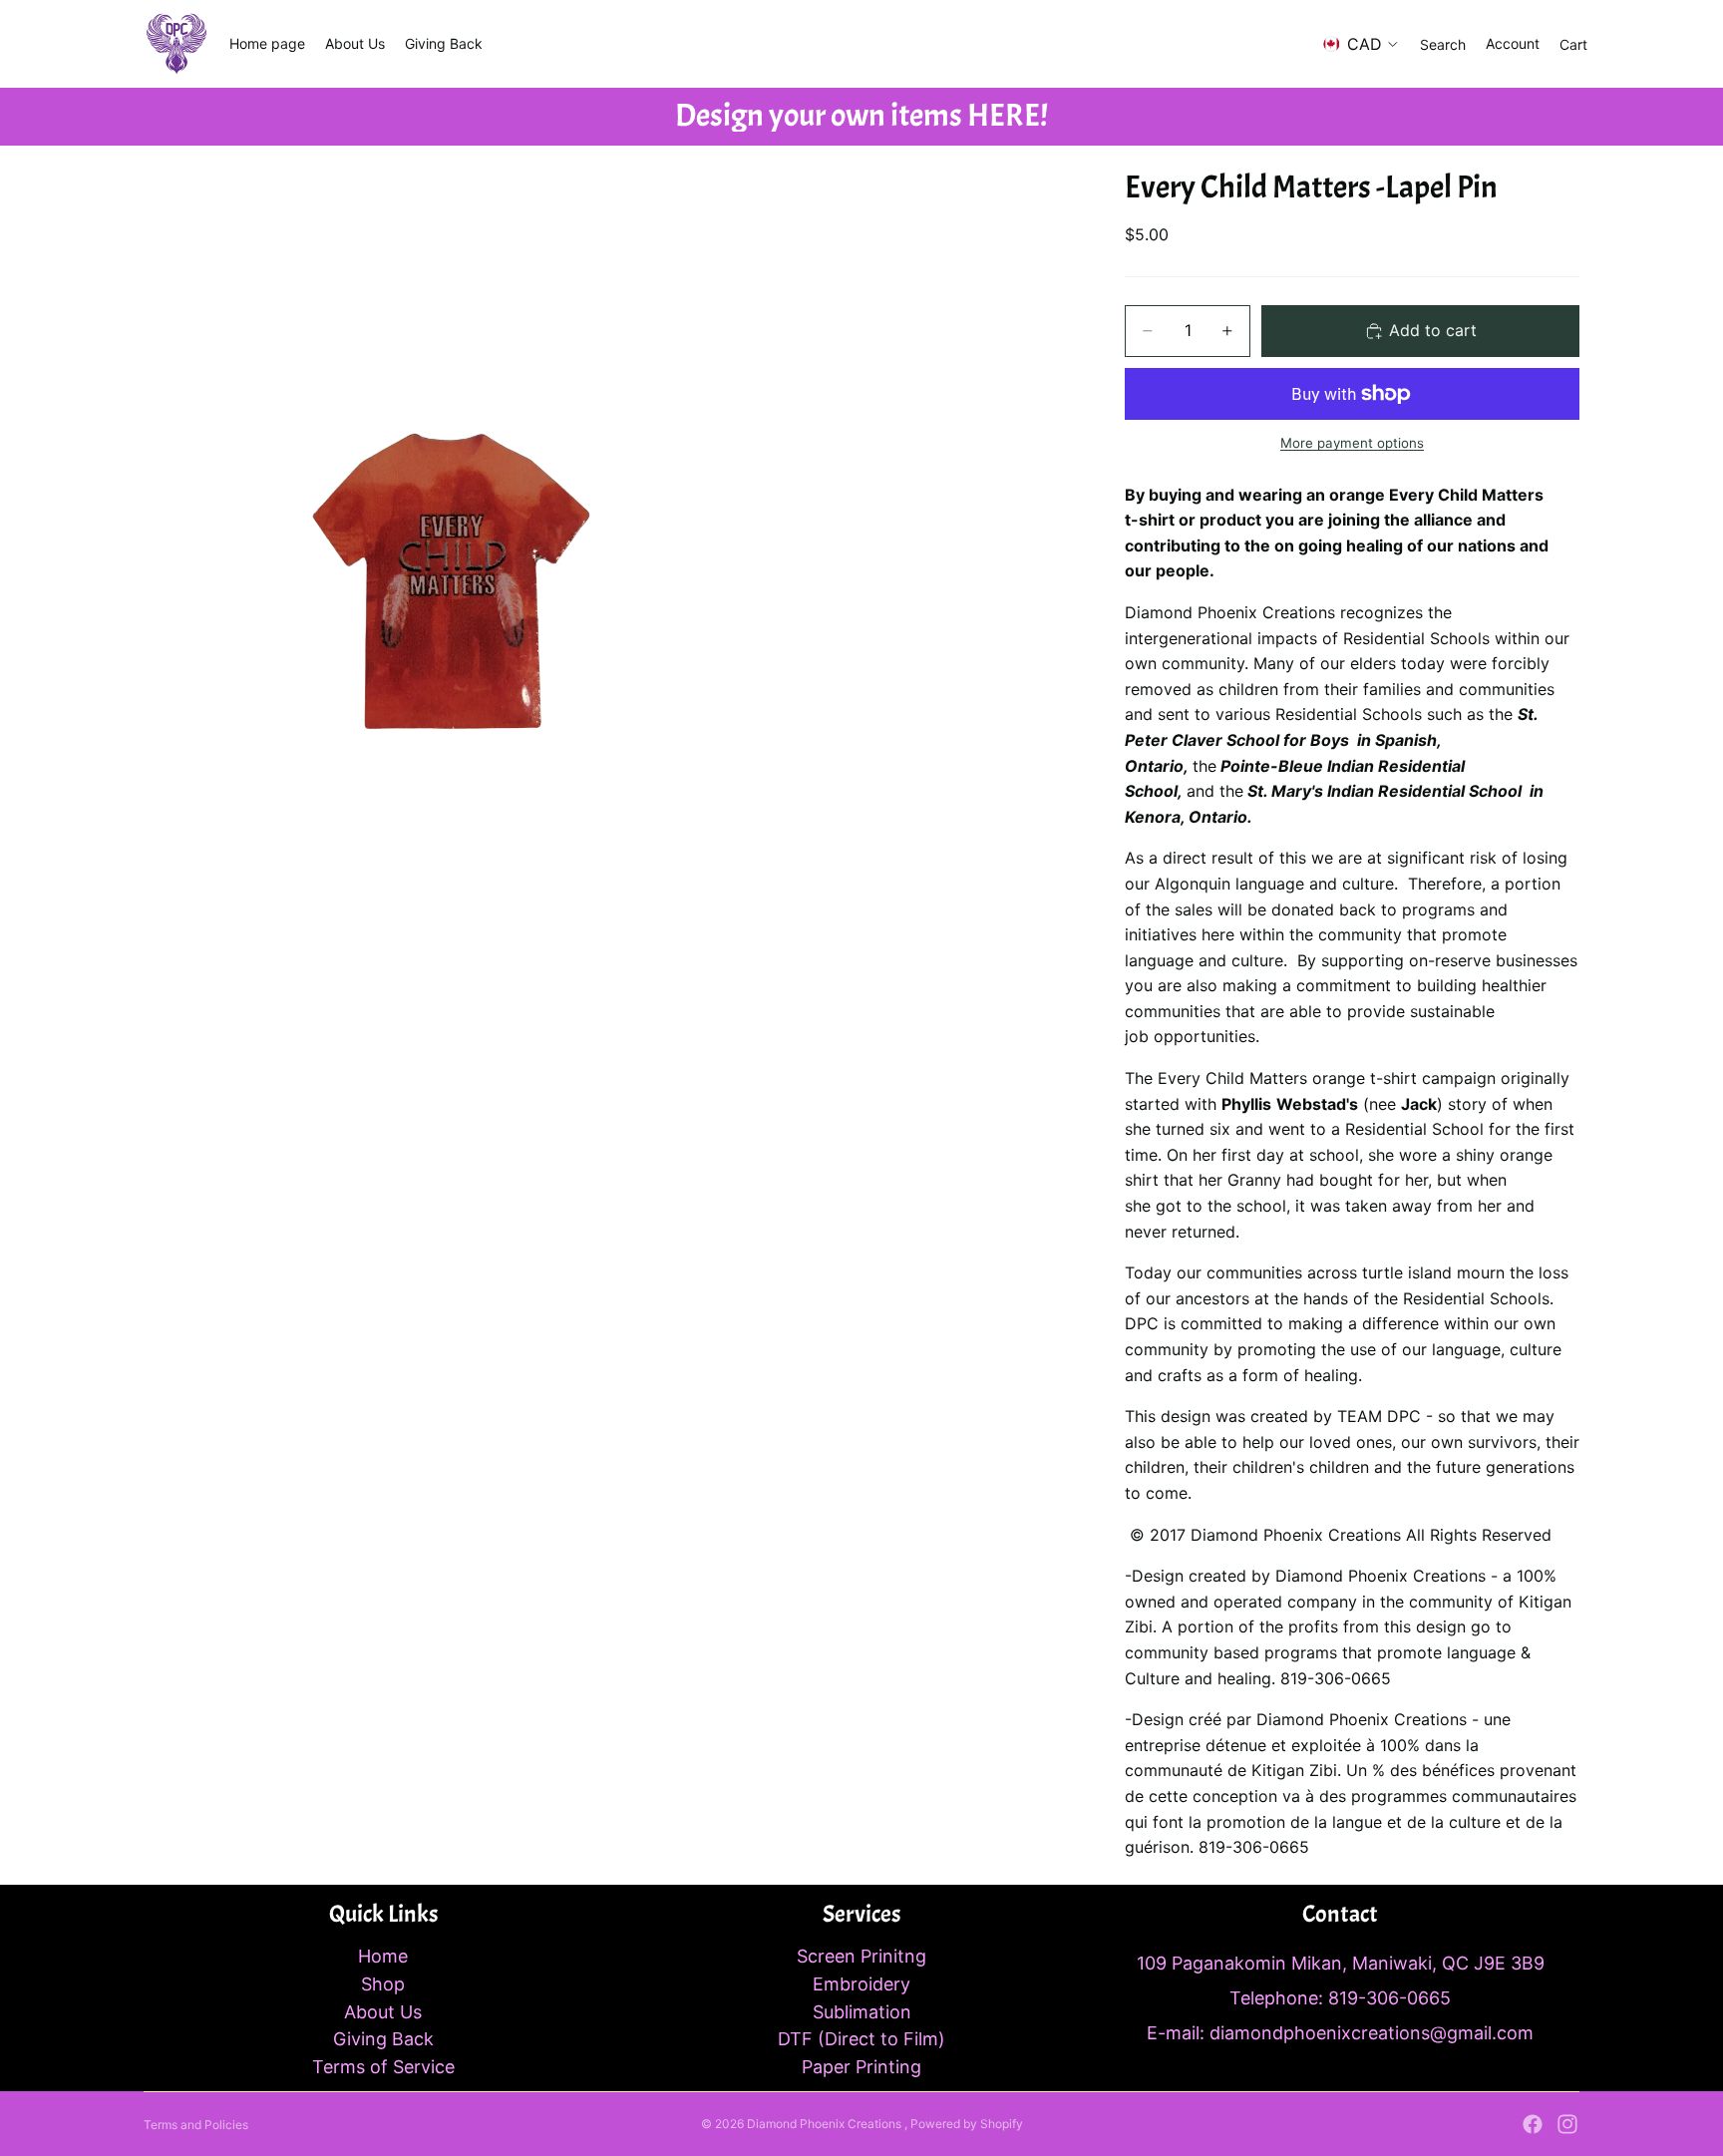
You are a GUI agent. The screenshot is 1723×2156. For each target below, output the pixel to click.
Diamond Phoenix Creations (826, 2124)
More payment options (1352, 443)
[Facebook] (1533, 2124)
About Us (383, 2012)
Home (383, 1956)
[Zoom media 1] (610, 806)
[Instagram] (1567, 2124)
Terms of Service (383, 2067)
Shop (383, 1984)
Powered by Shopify (967, 2124)
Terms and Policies (196, 2125)
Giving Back (383, 2039)
